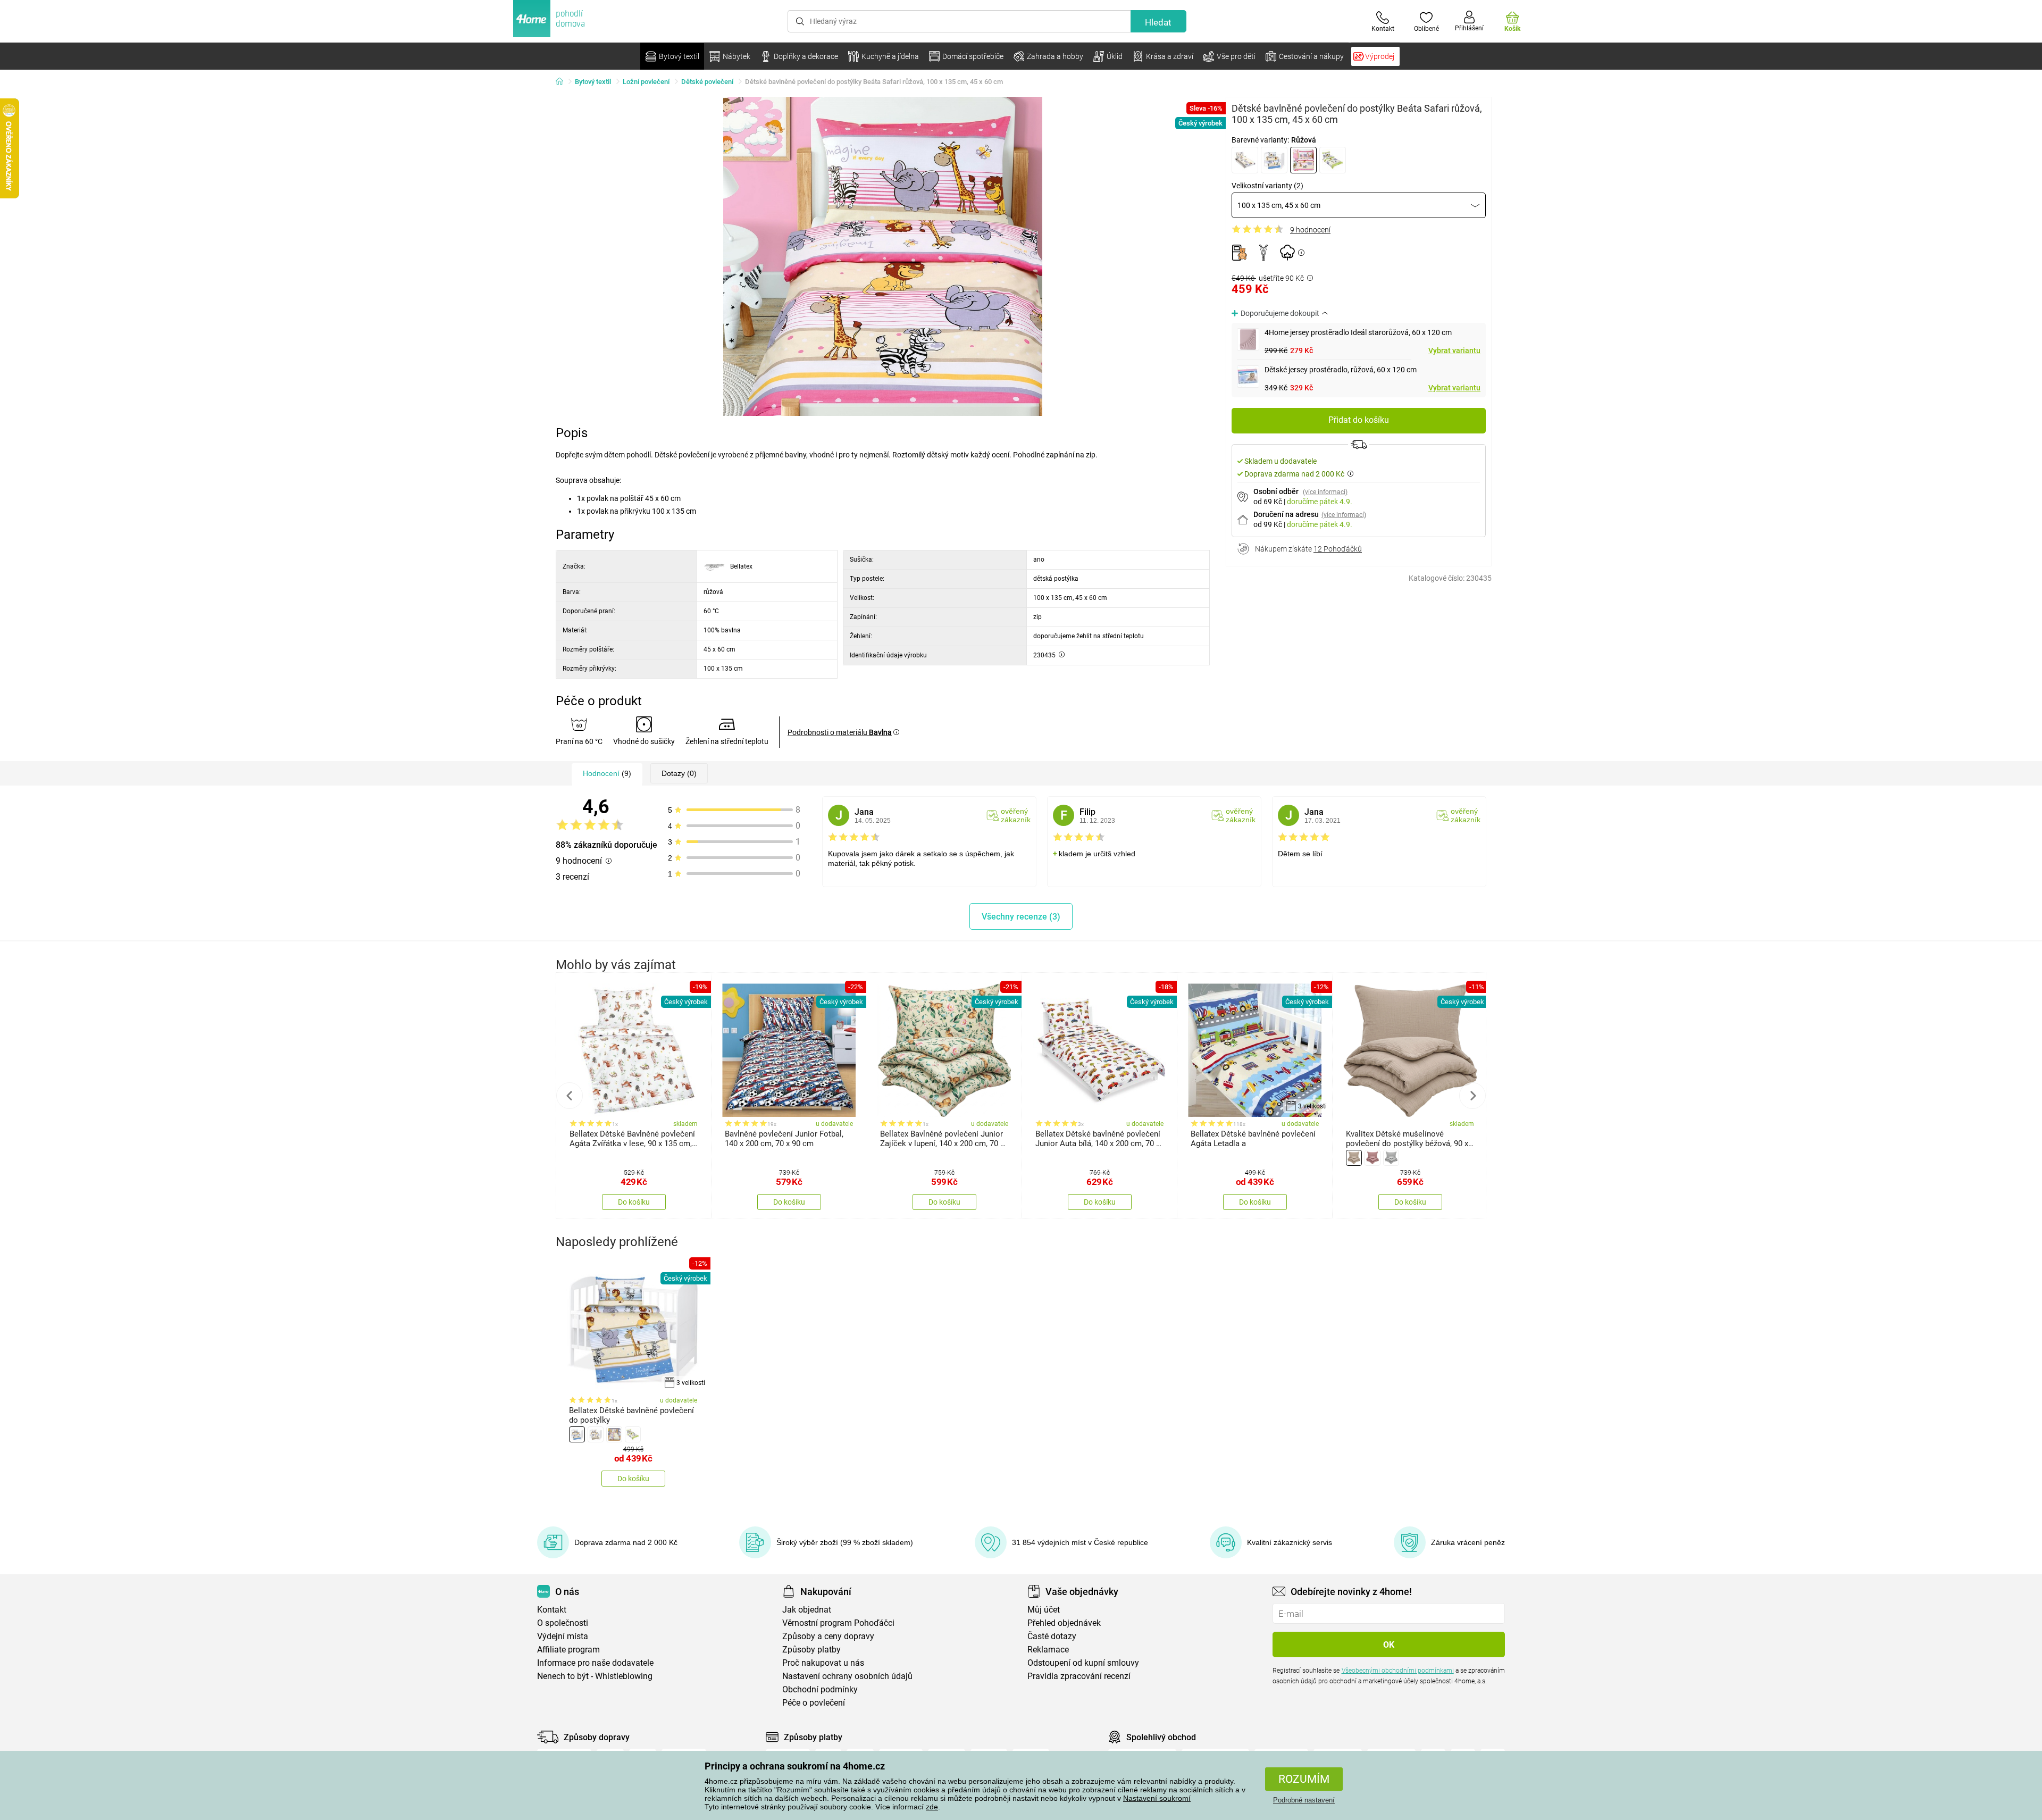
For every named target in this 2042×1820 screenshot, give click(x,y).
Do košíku (634, 1202)
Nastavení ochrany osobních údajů (847, 1676)
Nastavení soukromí (1157, 1798)
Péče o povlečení (814, 1703)
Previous (570, 1096)
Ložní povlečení (646, 82)
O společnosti (563, 1623)
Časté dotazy (1052, 1636)
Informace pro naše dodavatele (595, 1663)
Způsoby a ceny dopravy (828, 1636)
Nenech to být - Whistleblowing (595, 1676)
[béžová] (1245, 160)
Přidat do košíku (1359, 420)
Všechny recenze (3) (1021, 917)
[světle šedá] (1391, 1158)
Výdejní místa (563, 1636)
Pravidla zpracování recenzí (1079, 1676)
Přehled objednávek (1064, 1623)
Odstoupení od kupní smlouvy (1083, 1663)
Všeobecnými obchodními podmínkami (1398, 1671)
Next (1472, 1096)
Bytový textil (593, 82)
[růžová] (1303, 160)
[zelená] (1333, 160)
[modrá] (1274, 160)
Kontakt (552, 1610)
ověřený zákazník (1016, 815)
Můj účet (1044, 1610)
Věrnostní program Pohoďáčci (838, 1623)
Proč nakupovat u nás (823, 1663)
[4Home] (563, 82)
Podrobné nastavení (1304, 1800)
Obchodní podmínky (820, 1689)
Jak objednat (807, 1610)
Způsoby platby (811, 1650)
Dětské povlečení (707, 82)
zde (932, 1807)
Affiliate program (568, 1650)
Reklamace (1048, 1650)
